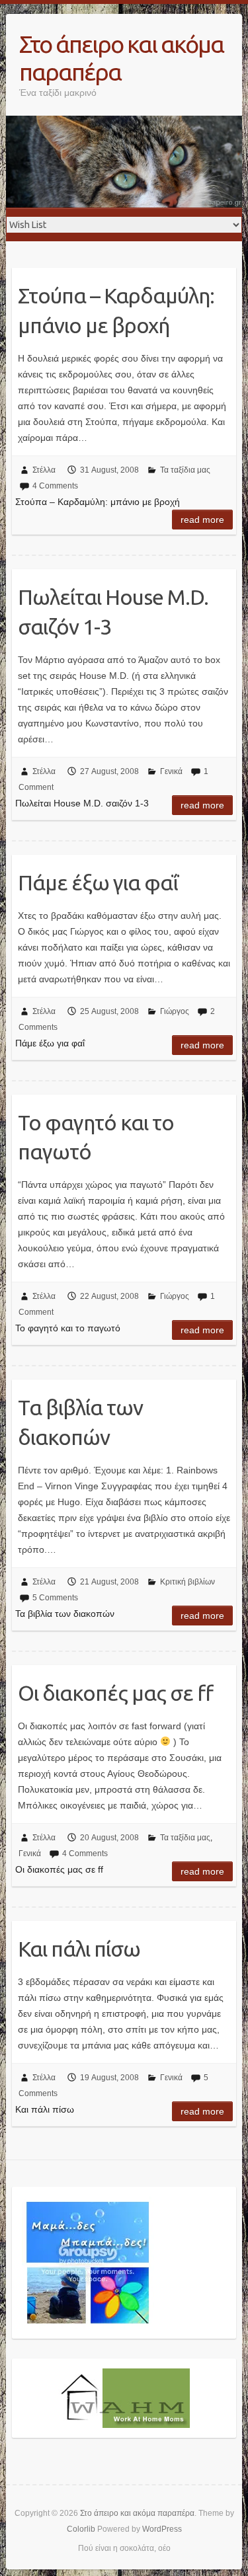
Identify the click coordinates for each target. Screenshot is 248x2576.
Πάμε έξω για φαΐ (98, 882)
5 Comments (55, 1598)
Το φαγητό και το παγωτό (96, 1137)
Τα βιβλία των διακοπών (80, 1422)
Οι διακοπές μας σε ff (115, 1693)
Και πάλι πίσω (79, 1949)
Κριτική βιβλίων (187, 1582)
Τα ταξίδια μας (185, 470)
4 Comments (55, 486)
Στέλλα (44, 470)
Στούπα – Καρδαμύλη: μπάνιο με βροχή (116, 310)
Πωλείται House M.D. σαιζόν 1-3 (113, 612)
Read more (202, 520)
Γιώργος (175, 1011)
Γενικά (171, 771)
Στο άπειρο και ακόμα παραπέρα (121, 58)
